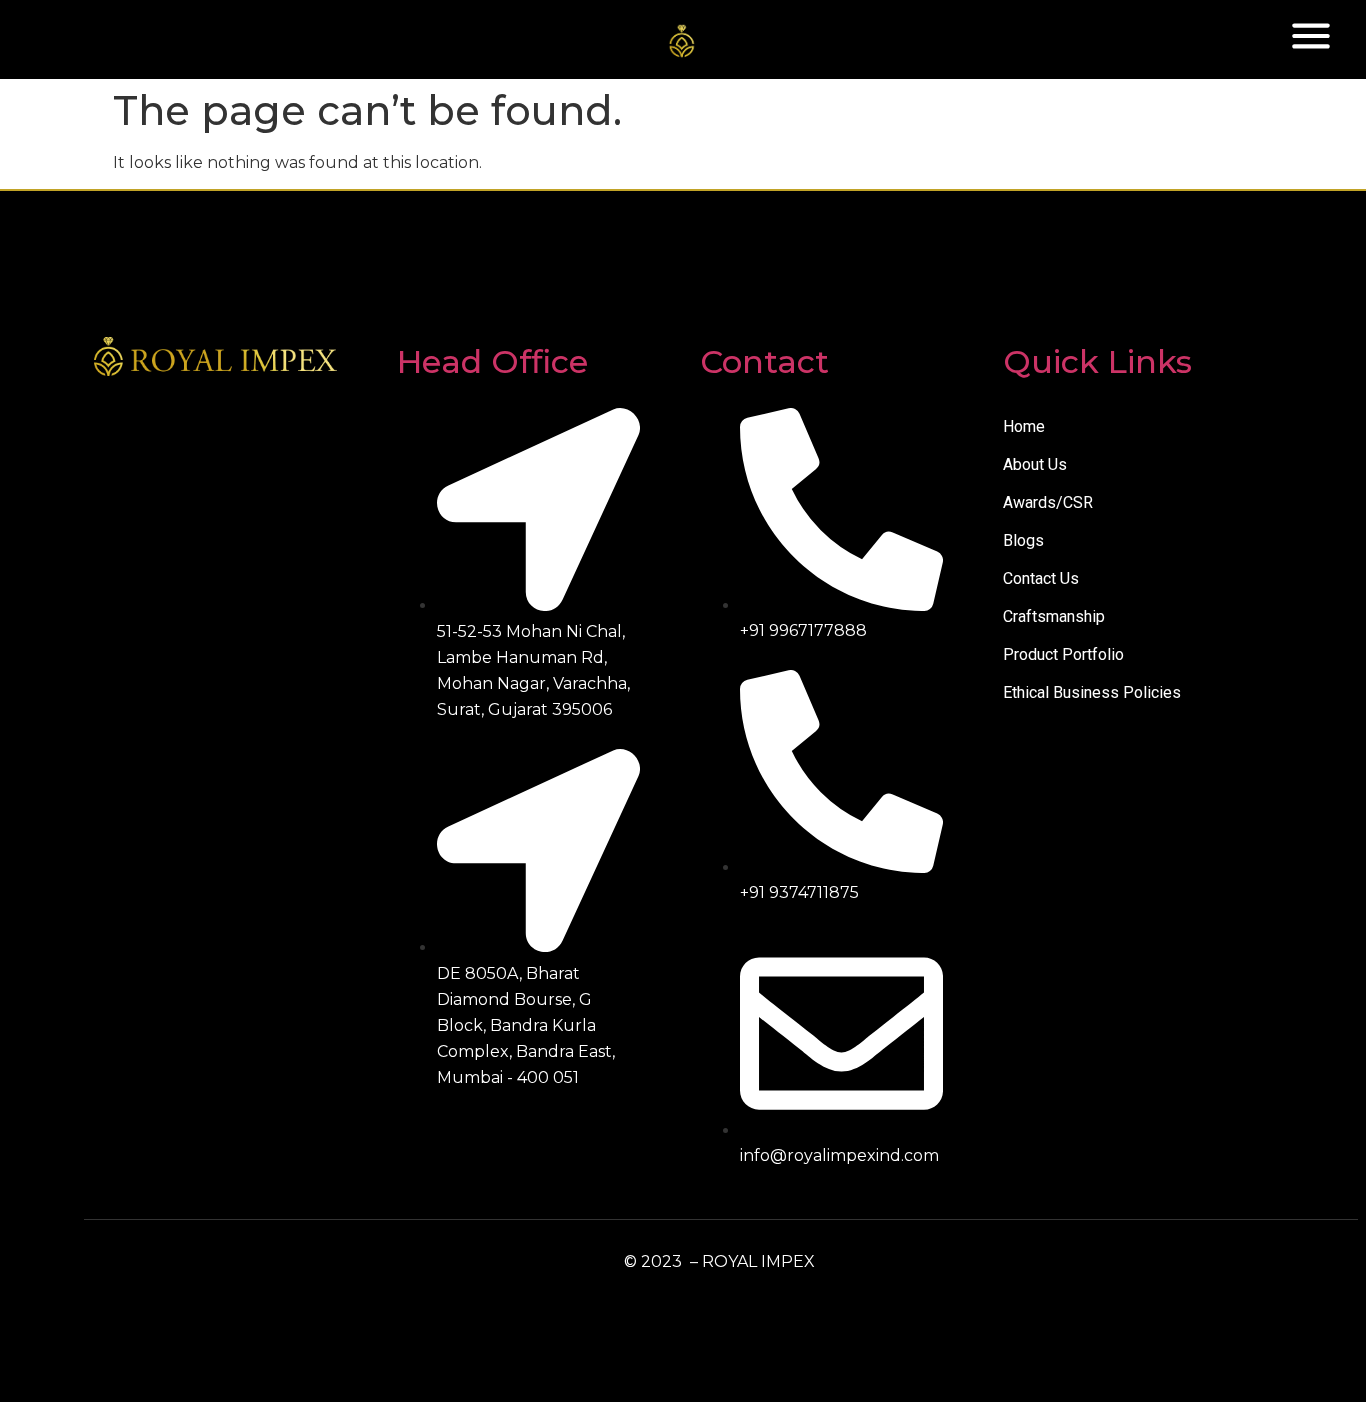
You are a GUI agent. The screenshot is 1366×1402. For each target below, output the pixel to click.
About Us (1035, 464)
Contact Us (1041, 578)
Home (1024, 426)
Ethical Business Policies (1092, 692)
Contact (764, 361)
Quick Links (1097, 361)
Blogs (1023, 540)
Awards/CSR (1048, 502)
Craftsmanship (1054, 616)
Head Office (492, 361)
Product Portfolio (1063, 654)
